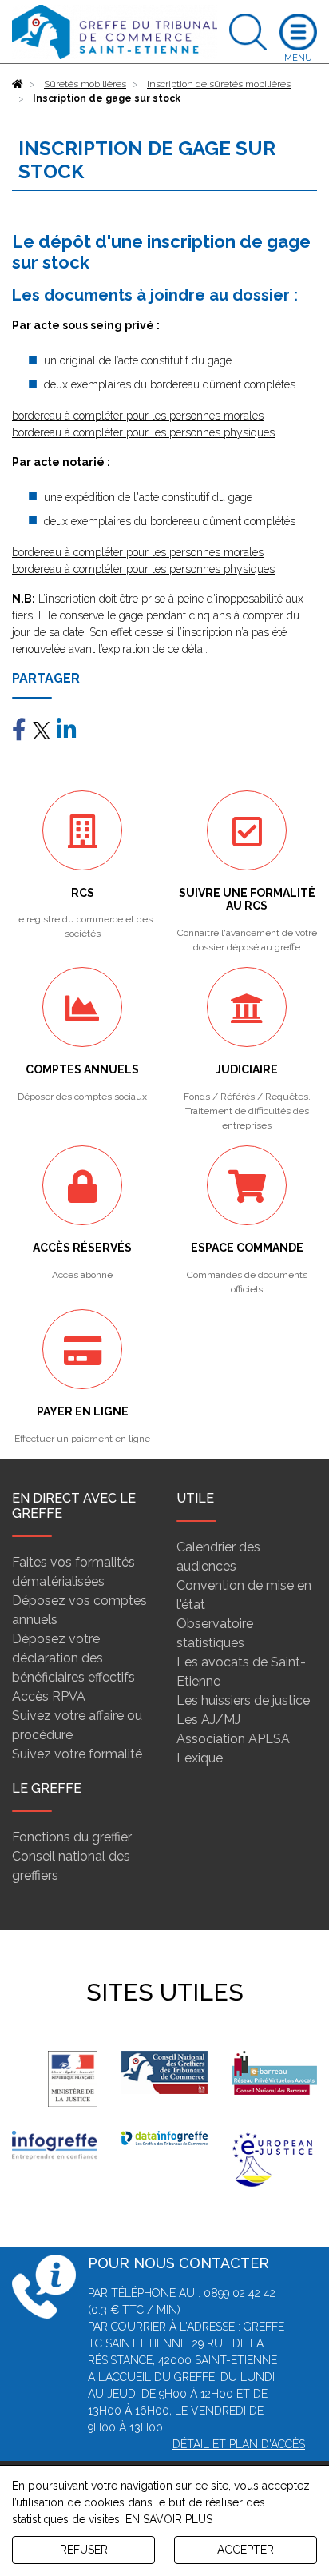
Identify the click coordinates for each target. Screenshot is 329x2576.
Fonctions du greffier (72, 1837)
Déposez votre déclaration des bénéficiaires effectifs (73, 1658)
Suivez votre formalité (77, 1754)
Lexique (200, 1758)
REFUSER (84, 2550)
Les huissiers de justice (243, 1700)
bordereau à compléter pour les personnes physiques (143, 432)
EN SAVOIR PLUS (169, 2519)
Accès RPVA (49, 1696)
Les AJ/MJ (208, 1720)
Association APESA (233, 1739)
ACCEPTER (246, 2550)
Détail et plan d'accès (239, 2444)
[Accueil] (18, 84)
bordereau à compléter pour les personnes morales (138, 416)
